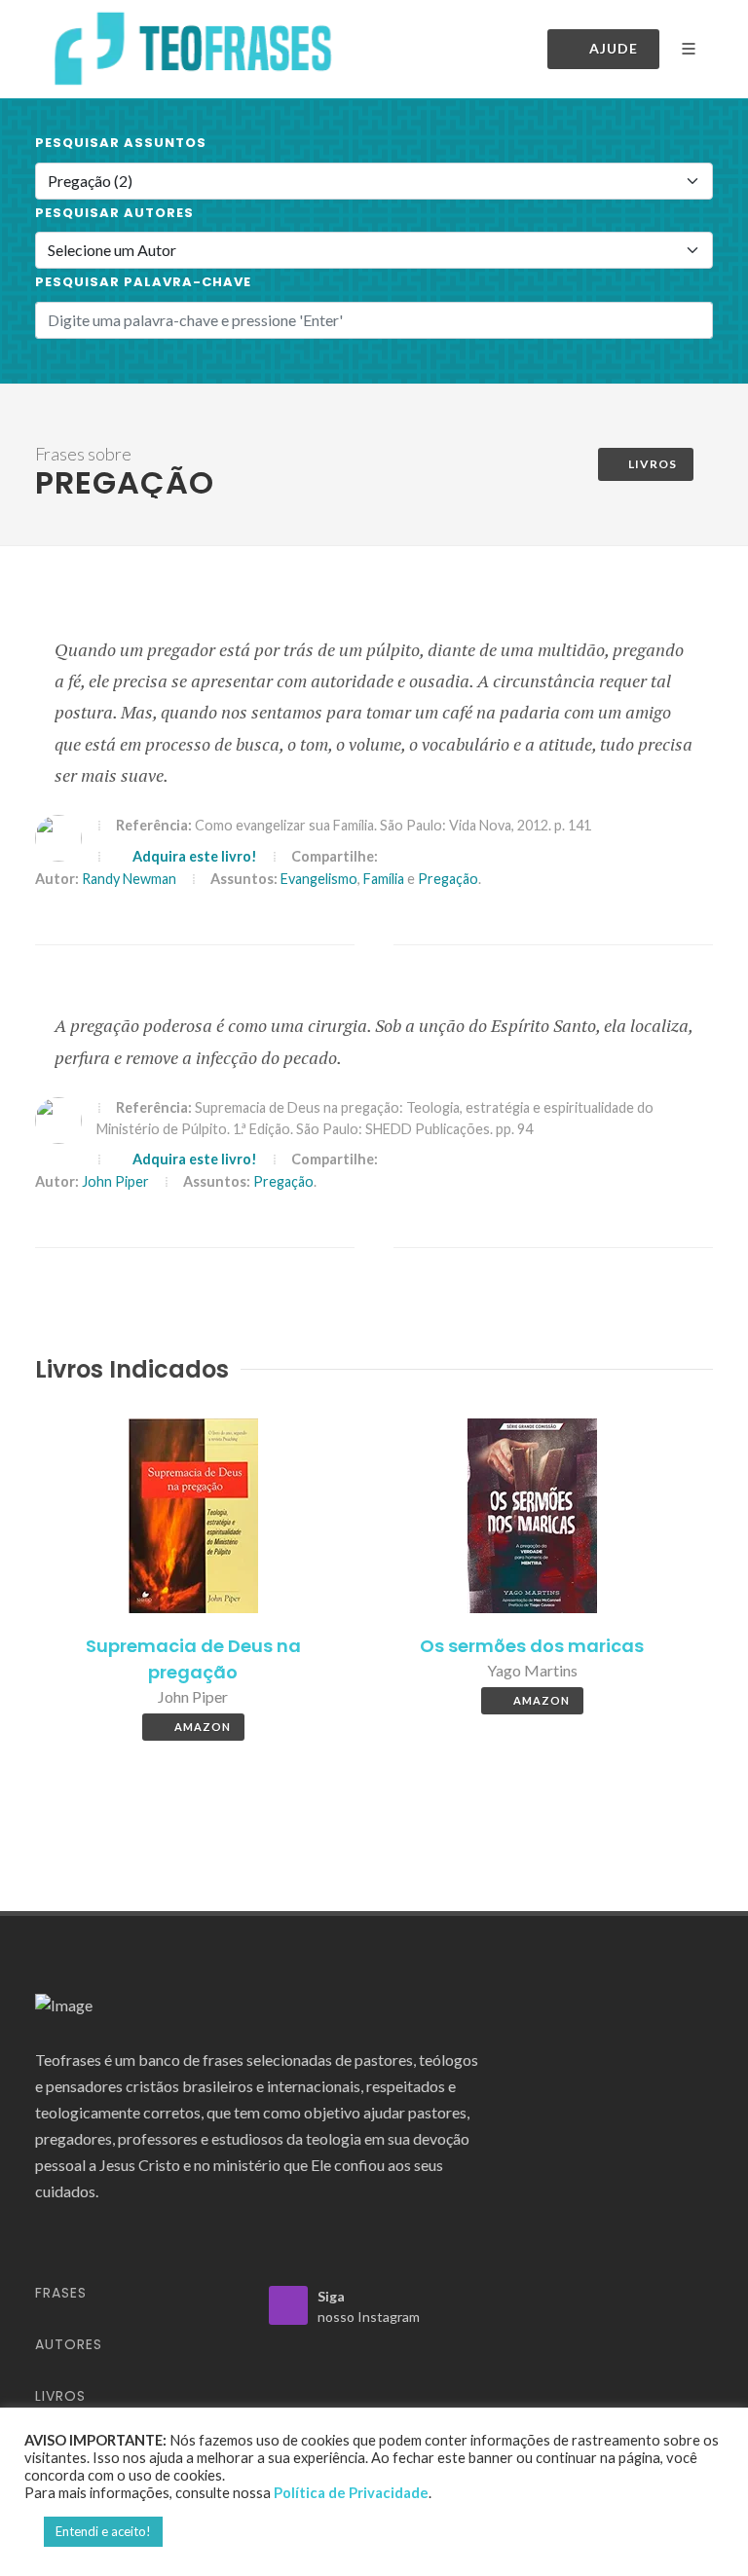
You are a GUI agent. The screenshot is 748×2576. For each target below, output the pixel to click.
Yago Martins (532, 1670)
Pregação (448, 879)
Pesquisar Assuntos (121, 143)
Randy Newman (129, 879)
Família (384, 879)
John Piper (115, 1181)
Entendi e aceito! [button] (103, 2531)
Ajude (614, 48)
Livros (653, 464)
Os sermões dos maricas (532, 1646)
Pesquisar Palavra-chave (143, 282)
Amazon (203, 1727)
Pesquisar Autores (114, 213)
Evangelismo (319, 879)
